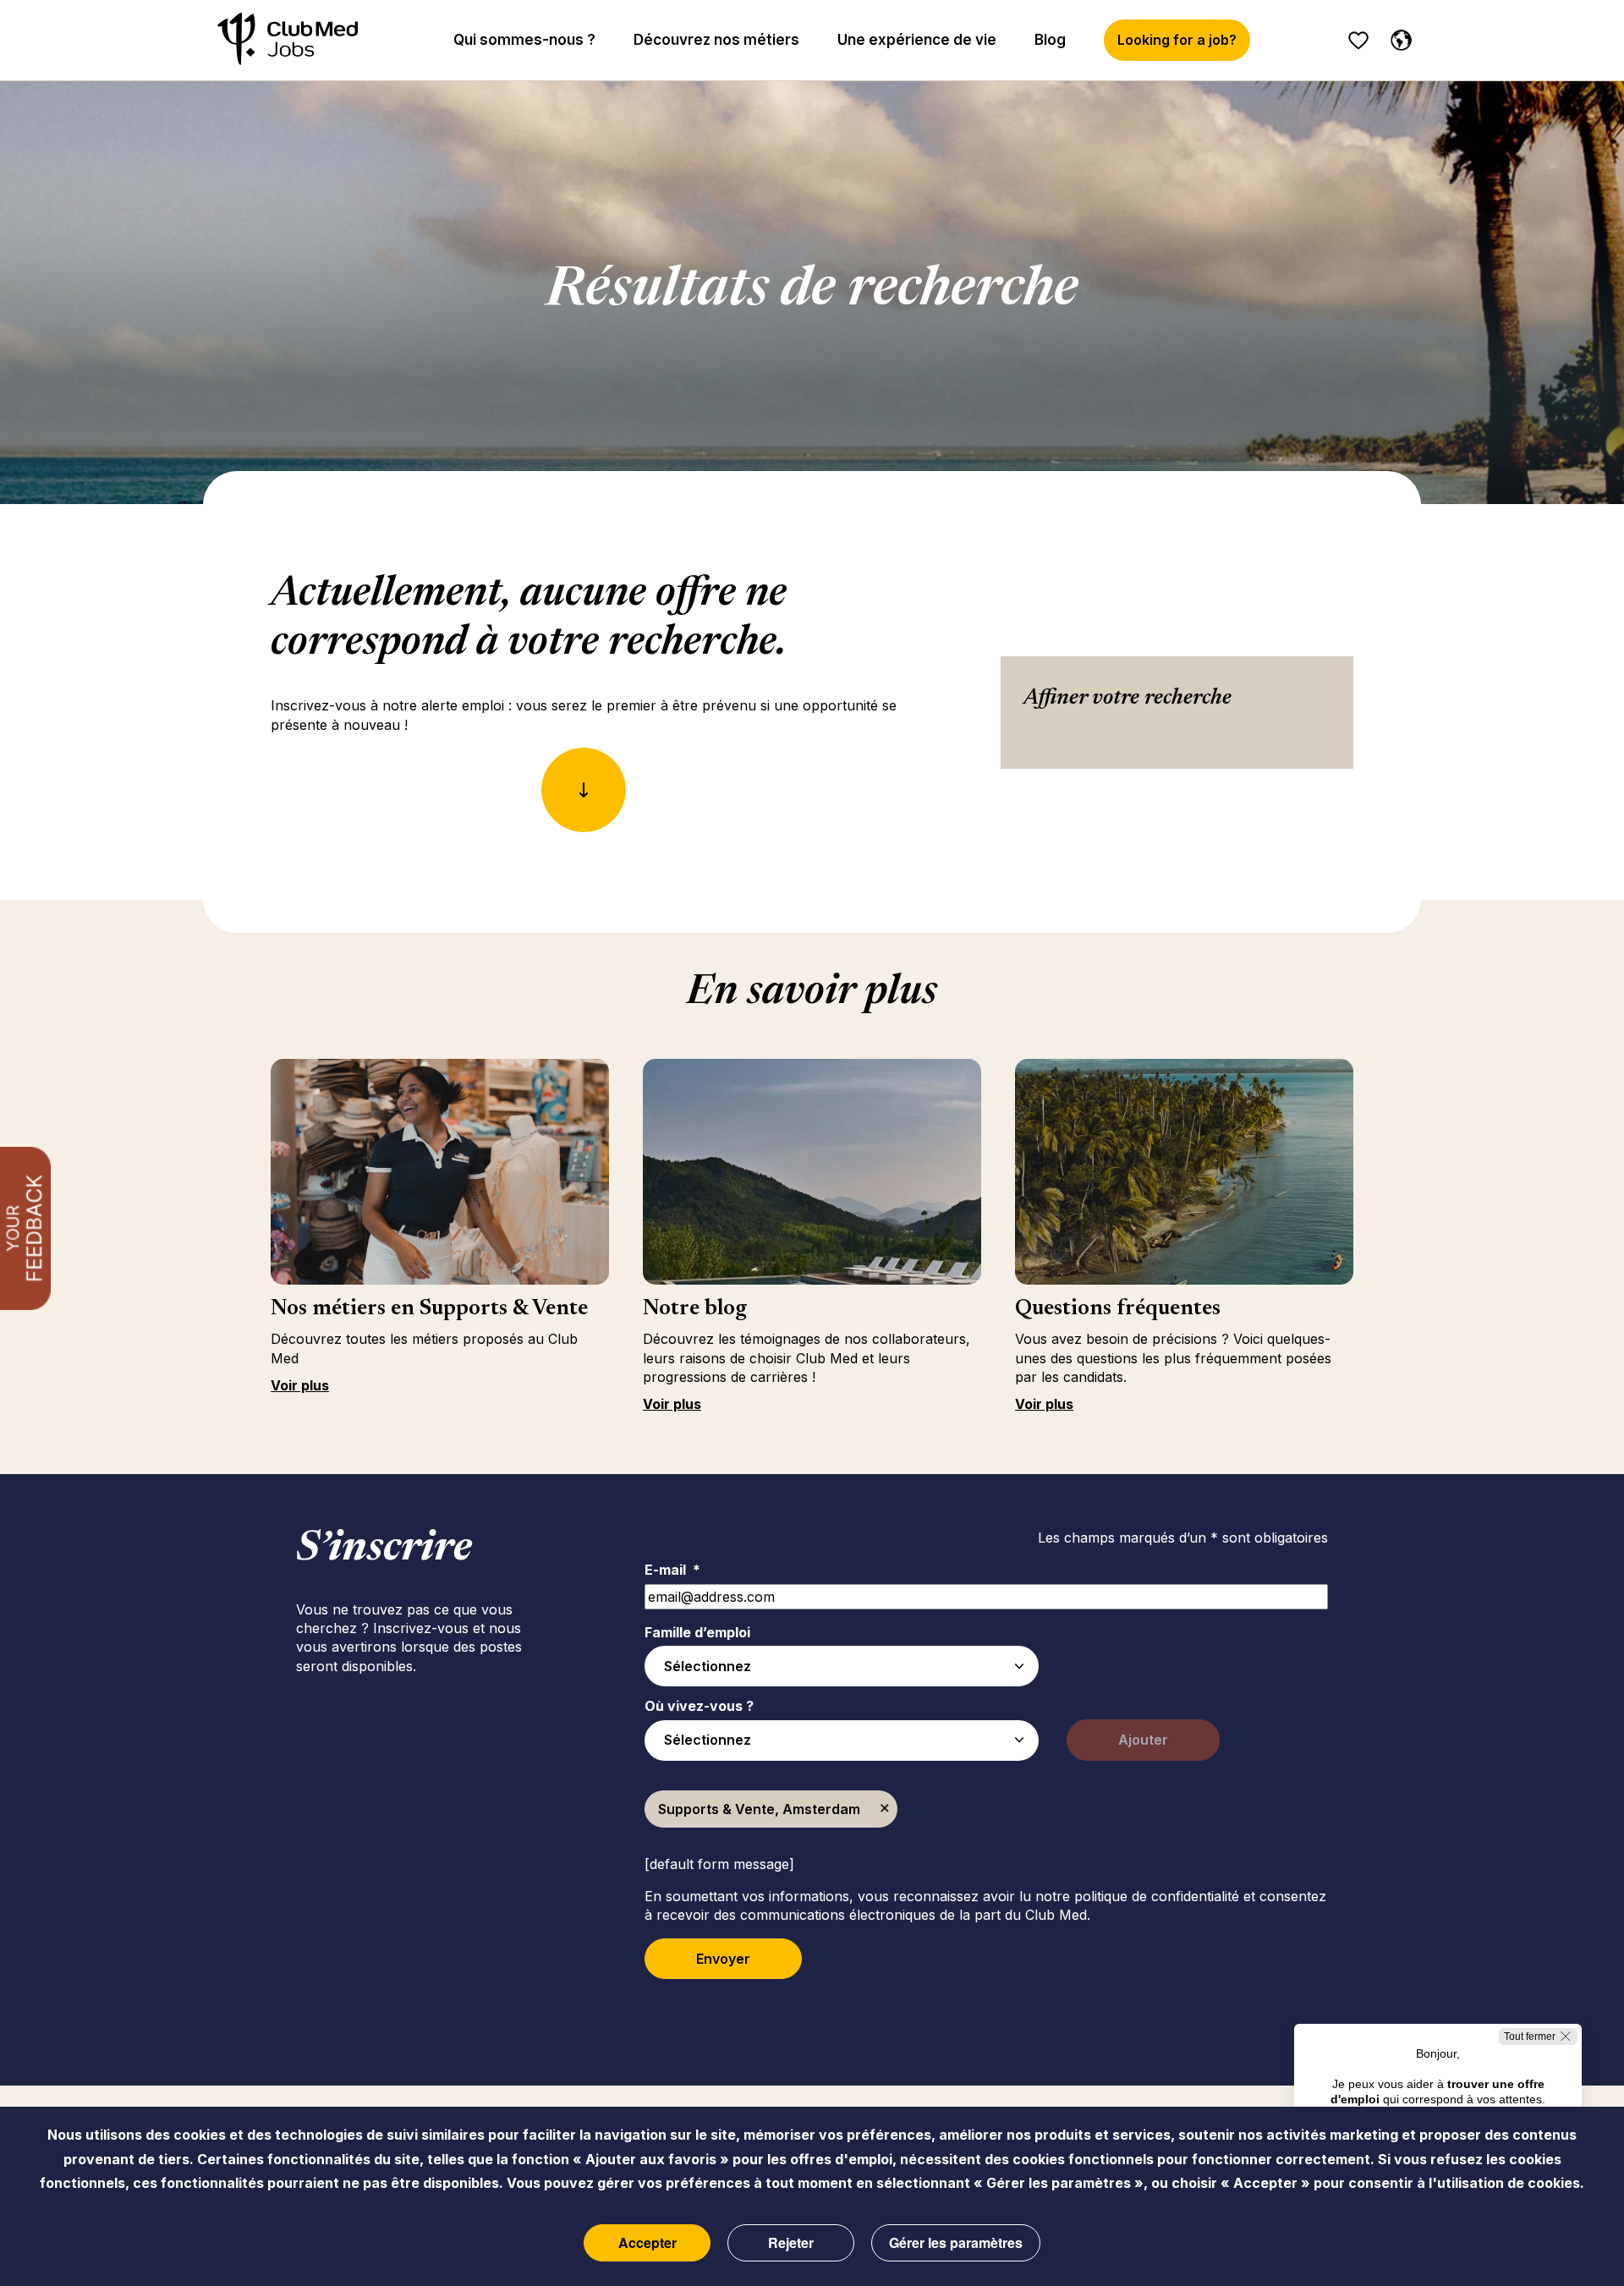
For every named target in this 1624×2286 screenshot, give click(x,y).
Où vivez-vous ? (699, 1706)
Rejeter (791, 2242)
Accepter (647, 2242)
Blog (1050, 40)
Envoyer (723, 1959)
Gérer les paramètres (956, 2242)
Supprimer (885, 1809)
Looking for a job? (1177, 40)
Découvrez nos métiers (716, 40)
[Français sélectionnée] (1397, 37)
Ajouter (1143, 1740)
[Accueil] (288, 40)
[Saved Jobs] (1358, 41)
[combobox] (842, 1666)
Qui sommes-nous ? (524, 40)
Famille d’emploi (697, 1632)
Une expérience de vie (917, 40)
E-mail (672, 1570)
